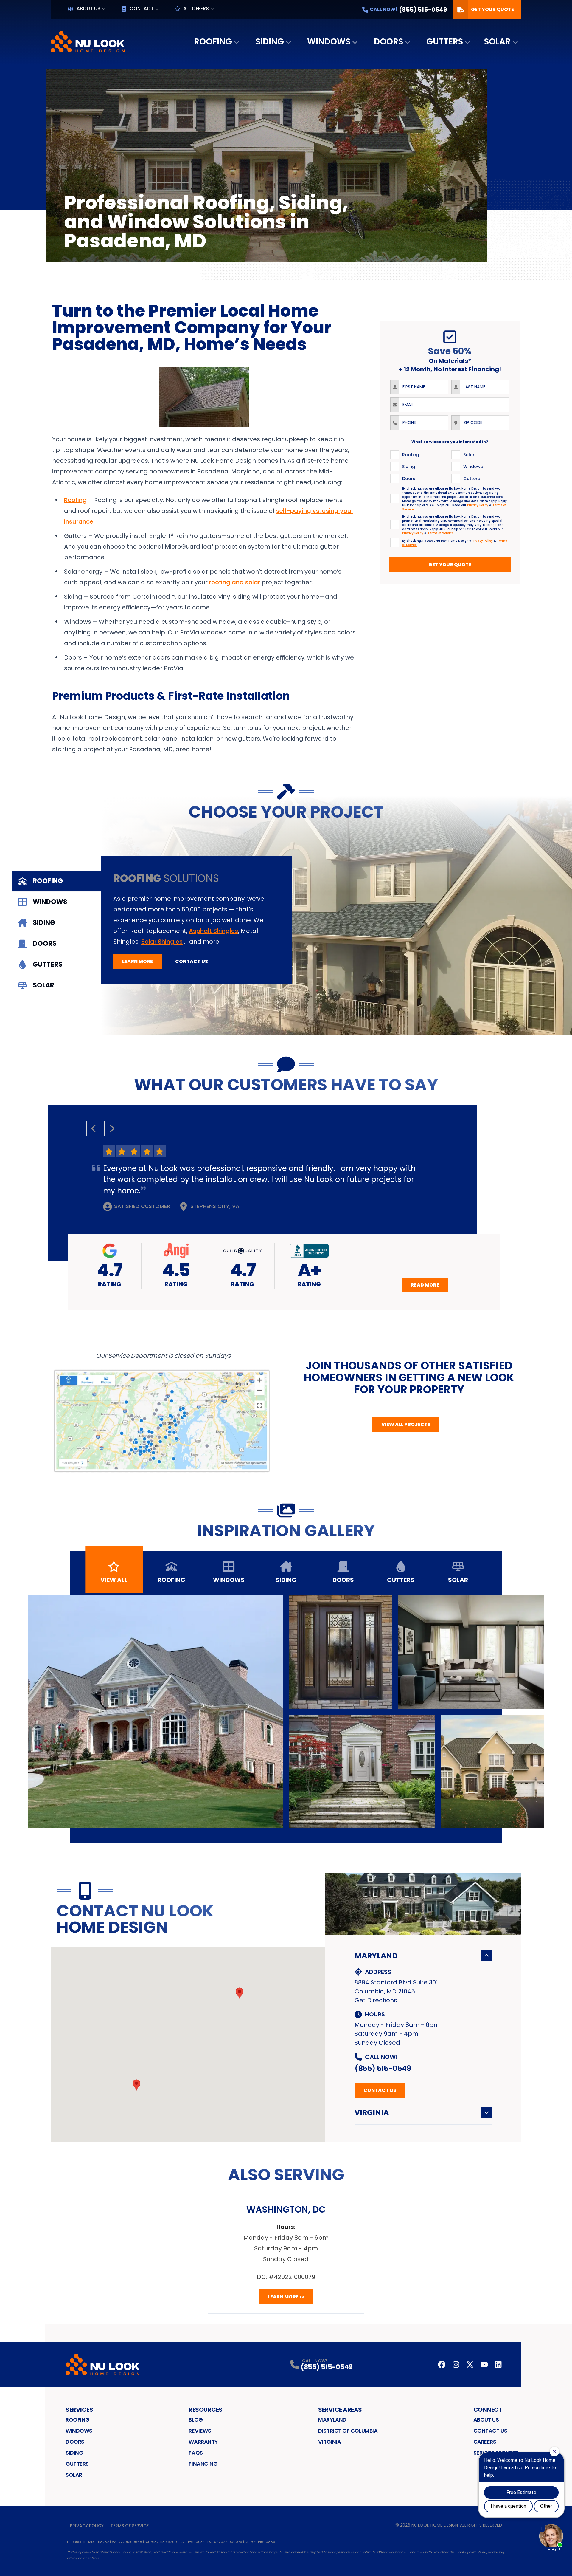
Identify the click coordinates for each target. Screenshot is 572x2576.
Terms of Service (130, 2526)
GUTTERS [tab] (48, 964)
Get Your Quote (492, 9)
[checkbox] (395, 455)
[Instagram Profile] (456, 2364)
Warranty (203, 2442)
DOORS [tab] (45, 943)
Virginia (372, 2113)
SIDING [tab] (44, 923)
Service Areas (340, 2410)
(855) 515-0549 (383, 2068)
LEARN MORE (137, 961)
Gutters (445, 42)
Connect (488, 2410)
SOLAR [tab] (43, 985)
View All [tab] (114, 1580)
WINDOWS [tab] (50, 902)
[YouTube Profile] (484, 2364)
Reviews (200, 2431)
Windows (329, 42)
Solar (497, 42)
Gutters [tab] (401, 1580)
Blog (196, 2420)
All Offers (196, 8)
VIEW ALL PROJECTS (406, 1424)
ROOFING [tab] (48, 881)
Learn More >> (286, 2297)
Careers (485, 2442)
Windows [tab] (229, 1580)
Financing (203, 2464)
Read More (425, 1285)
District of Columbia (348, 2431)
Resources (206, 2410)
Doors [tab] (343, 1580)
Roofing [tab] (171, 1580)
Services (79, 2410)
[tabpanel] (337, 915)
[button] (210, 1301)
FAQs (196, 2453)
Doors (388, 42)
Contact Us (380, 2090)
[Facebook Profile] (442, 2364)
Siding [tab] (286, 1580)
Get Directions (376, 2000)
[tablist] (57, 933)
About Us (88, 8)
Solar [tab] (458, 1580)
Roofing (213, 42)
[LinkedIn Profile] (498, 2364)
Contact (142, 8)
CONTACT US (192, 961)
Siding (270, 42)
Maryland (376, 1956)
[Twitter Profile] (470, 2364)
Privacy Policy (87, 2526)
